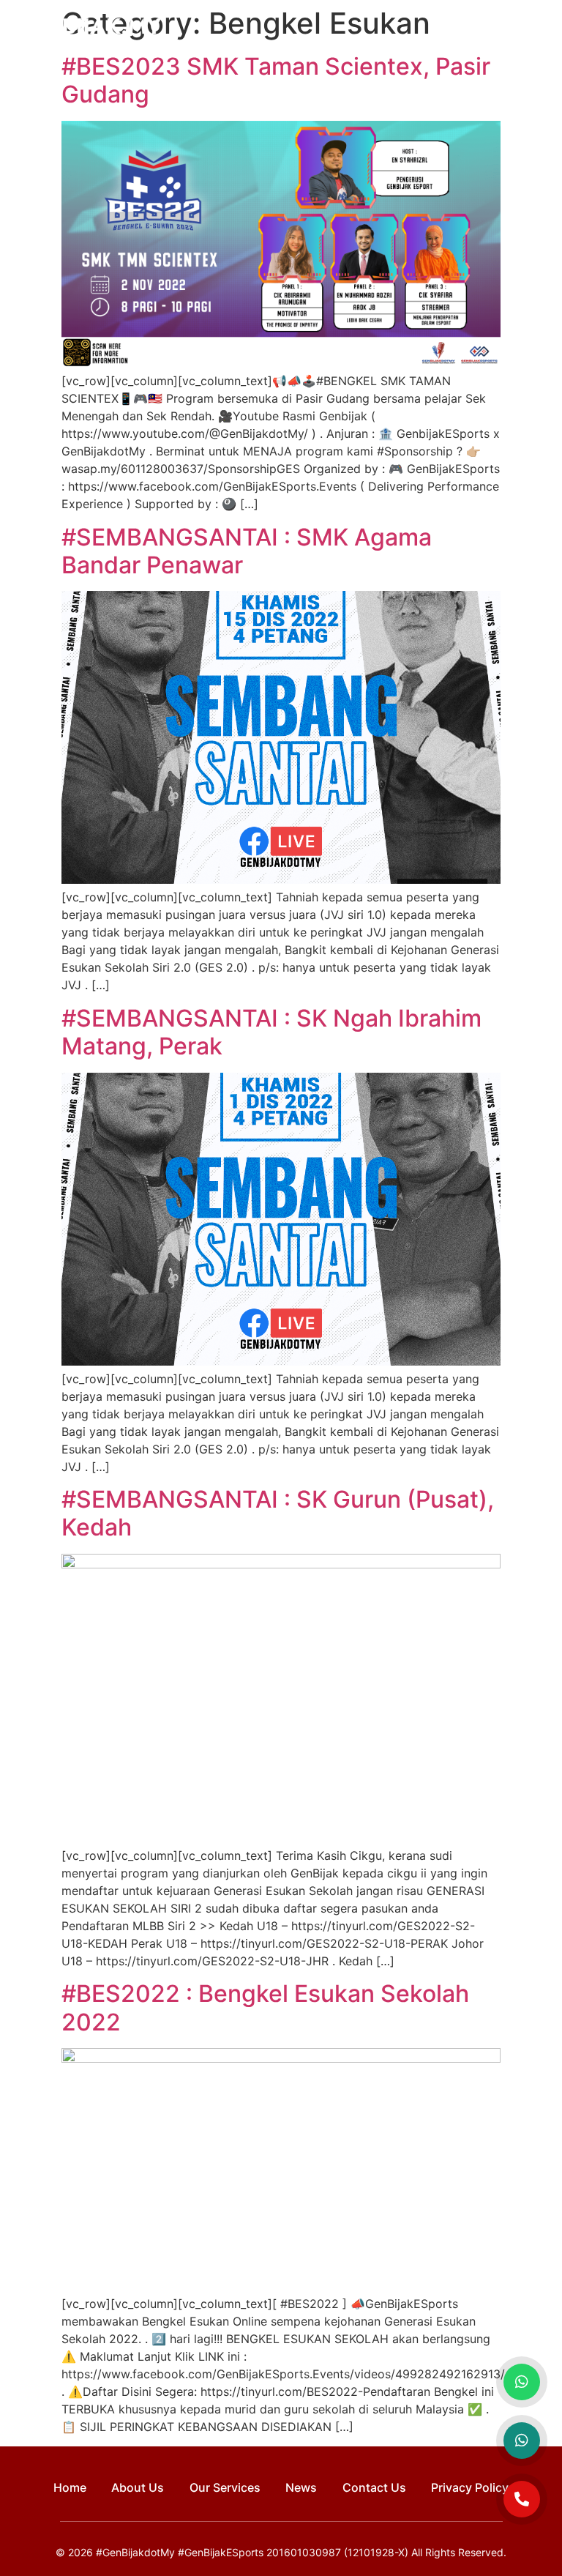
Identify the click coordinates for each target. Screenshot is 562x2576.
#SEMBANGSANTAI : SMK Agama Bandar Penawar (247, 551)
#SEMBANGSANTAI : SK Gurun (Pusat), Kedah (278, 1513)
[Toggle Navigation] (539, 29)
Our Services (225, 2487)
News (301, 2487)
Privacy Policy (470, 2487)
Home (70, 2487)
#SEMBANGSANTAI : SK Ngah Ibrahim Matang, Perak (271, 1032)
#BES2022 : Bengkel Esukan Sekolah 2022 (265, 2007)
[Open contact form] (522, 2499)
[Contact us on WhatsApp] (522, 2382)
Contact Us (374, 2487)
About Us (138, 2487)
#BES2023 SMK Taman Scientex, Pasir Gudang (276, 80)
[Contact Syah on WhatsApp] (522, 2441)
